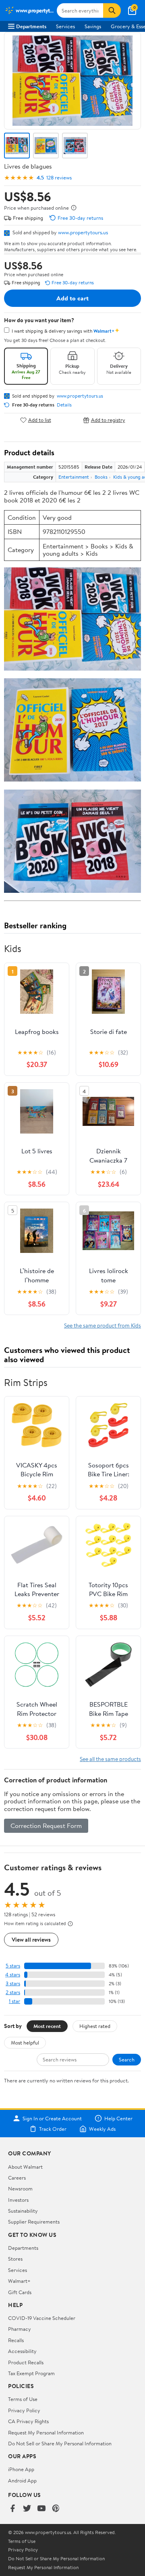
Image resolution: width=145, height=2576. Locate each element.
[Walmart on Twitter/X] (27, 2509)
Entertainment (74, 477)
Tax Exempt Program (31, 2373)
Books (101, 477)
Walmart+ (19, 2281)
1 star (14, 2001)
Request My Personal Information (46, 2432)
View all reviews (31, 1939)
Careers (17, 2178)
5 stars (13, 1966)
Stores (15, 2259)
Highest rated (95, 2026)
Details (64, 405)
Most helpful (25, 2042)
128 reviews (59, 178)
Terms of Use (23, 2399)
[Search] (112, 10)
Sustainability (23, 2211)
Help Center (118, 2118)
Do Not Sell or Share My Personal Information (60, 2443)
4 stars (13, 1975)
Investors (18, 2200)
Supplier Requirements (34, 2222)
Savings (93, 26)
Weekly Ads (102, 2129)
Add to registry (108, 420)
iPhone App (21, 2469)
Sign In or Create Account (52, 2118)
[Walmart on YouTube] (41, 2509)
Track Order (53, 2129)
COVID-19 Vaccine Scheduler (42, 2318)
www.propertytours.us (83, 232)
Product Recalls (26, 2362)
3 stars (13, 1983)
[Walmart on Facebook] (12, 2509)
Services (65, 26)
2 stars (13, 1992)
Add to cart (72, 298)
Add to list (40, 420)
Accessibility (22, 2351)
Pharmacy (20, 2329)
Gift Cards (20, 2292)
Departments (31, 26)
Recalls (16, 2340)
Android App (22, 2480)
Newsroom (20, 2188)
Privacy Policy (24, 2410)
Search (127, 2059)
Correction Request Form (46, 1826)
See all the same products (110, 1759)
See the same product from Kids (103, 1325)
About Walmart (25, 2167)
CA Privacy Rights (28, 2421)
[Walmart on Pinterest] (56, 2509)
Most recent (47, 2026)
